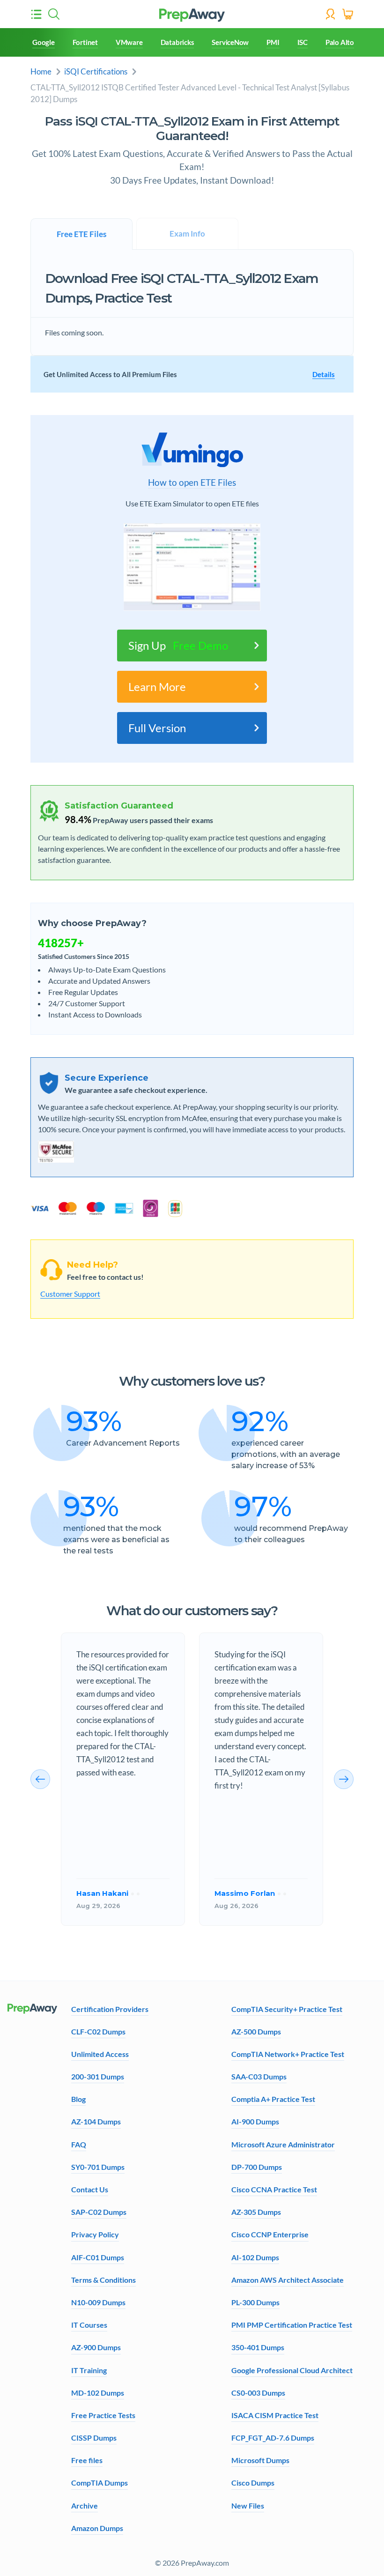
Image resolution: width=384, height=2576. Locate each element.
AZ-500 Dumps (256, 2031)
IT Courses (89, 2325)
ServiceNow (230, 42)
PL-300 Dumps (255, 2302)
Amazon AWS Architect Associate (288, 2280)
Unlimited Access (100, 2054)
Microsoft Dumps (260, 2460)
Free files (87, 2460)
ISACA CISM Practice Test (275, 2415)
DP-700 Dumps (257, 2167)
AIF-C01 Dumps (98, 2257)
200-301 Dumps (98, 2076)
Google (44, 42)
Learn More (157, 687)
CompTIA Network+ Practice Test (288, 2054)
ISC (303, 42)
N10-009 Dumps (98, 2302)
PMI (273, 42)
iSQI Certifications (96, 71)
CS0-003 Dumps (258, 2393)
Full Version (157, 728)
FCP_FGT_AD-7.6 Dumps (273, 2438)
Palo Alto (340, 42)
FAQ (79, 2144)
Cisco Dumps (253, 2483)
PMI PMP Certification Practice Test (292, 2325)
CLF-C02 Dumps (98, 2031)
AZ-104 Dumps (96, 2121)
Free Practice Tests (103, 2415)
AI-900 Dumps (255, 2121)
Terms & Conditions (103, 2280)
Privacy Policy (95, 2234)
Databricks (177, 42)
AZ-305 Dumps (256, 2212)
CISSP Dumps (94, 2438)
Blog (78, 2099)
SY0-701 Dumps (98, 2167)
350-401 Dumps (258, 2347)
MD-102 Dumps (98, 2393)
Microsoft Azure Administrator (283, 2144)
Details (324, 374)
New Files (248, 2505)
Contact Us (90, 2189)
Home (41, 71)
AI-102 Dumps (255, 2257)
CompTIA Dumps (100, 2483)
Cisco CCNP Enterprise (270, 2234)
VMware (129, 42)
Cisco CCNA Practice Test (274, 2189)
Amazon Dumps (97, 2528)
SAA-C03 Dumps (259, 2076)
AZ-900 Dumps (96, 2347)
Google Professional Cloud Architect (292, 2370)
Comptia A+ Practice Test (273, 2099)
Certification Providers (110, 2009)
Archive (85, 2505)
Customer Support (70, 1294)
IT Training (89, 2370)
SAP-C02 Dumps (99, 2212)
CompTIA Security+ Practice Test (287, 2009)
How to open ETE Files (192, 483)
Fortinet (85, 42)
